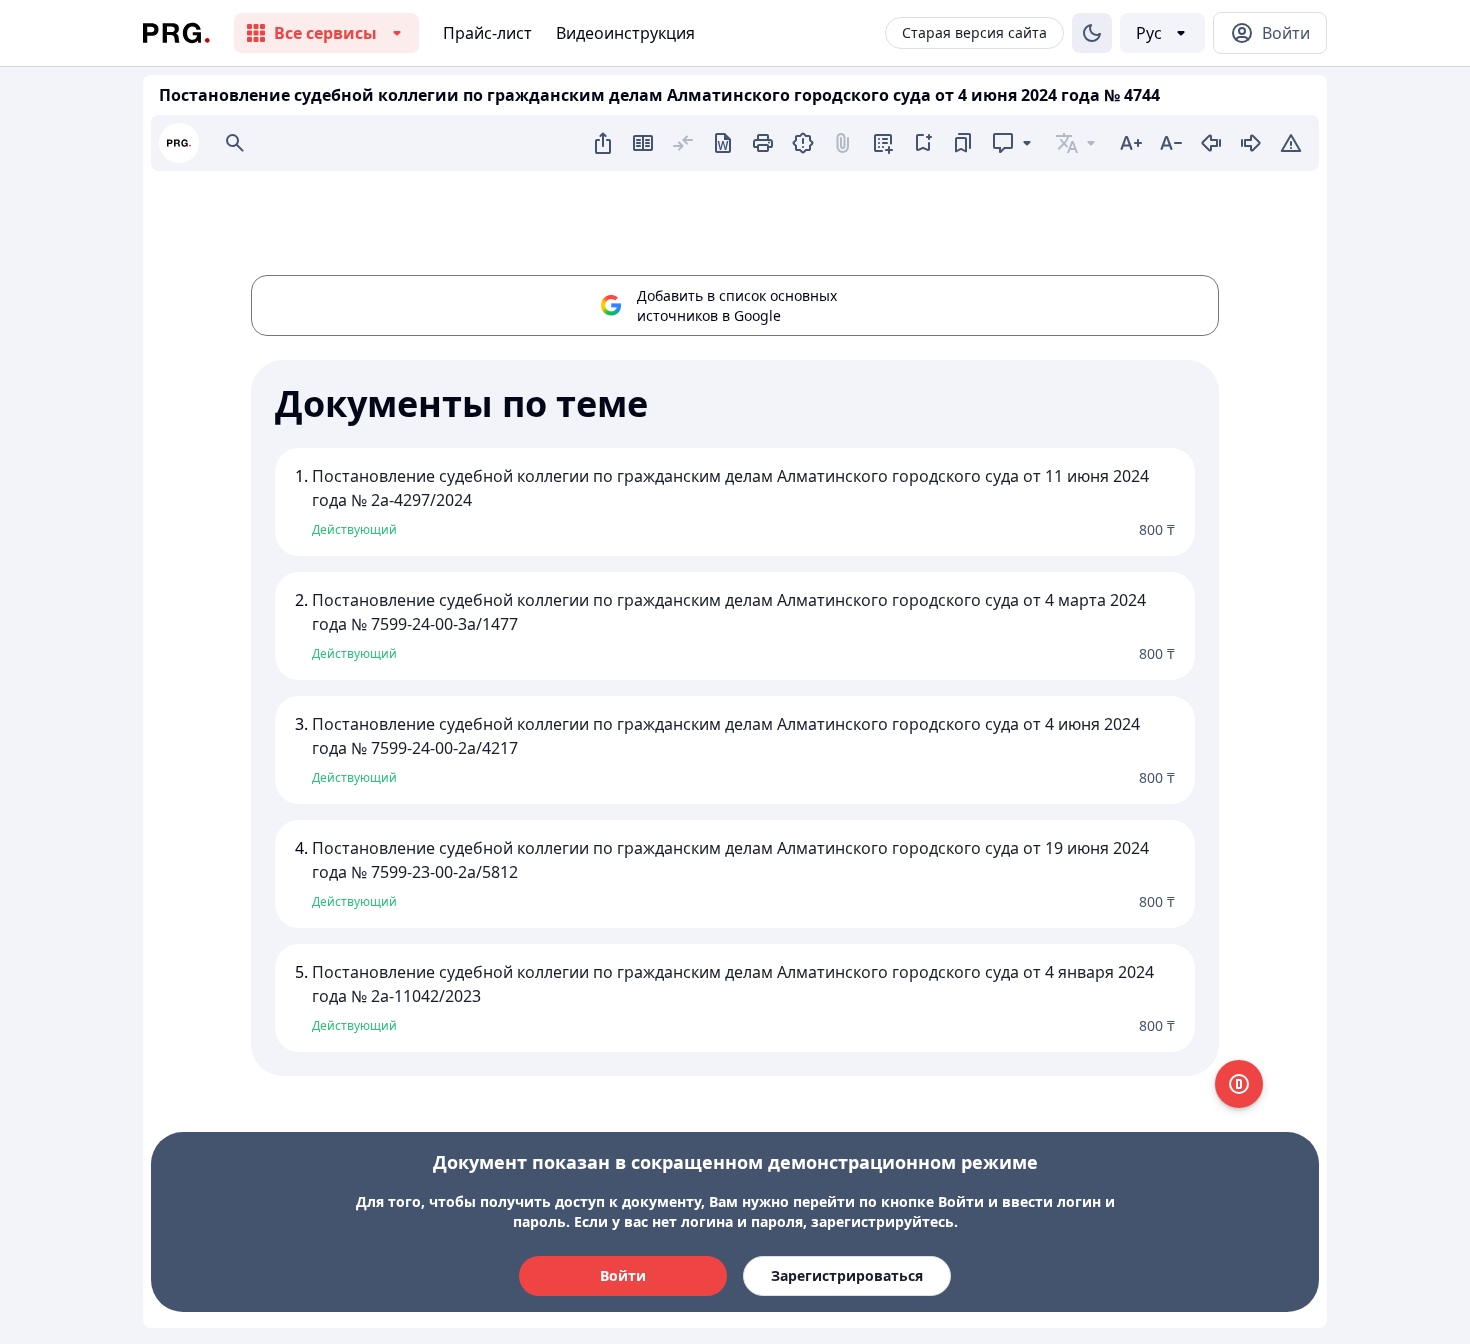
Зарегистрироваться (847, 1275)
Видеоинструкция (625, 33)
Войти (623, 1275)
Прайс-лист (487, 33)
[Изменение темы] (1092, 33)
